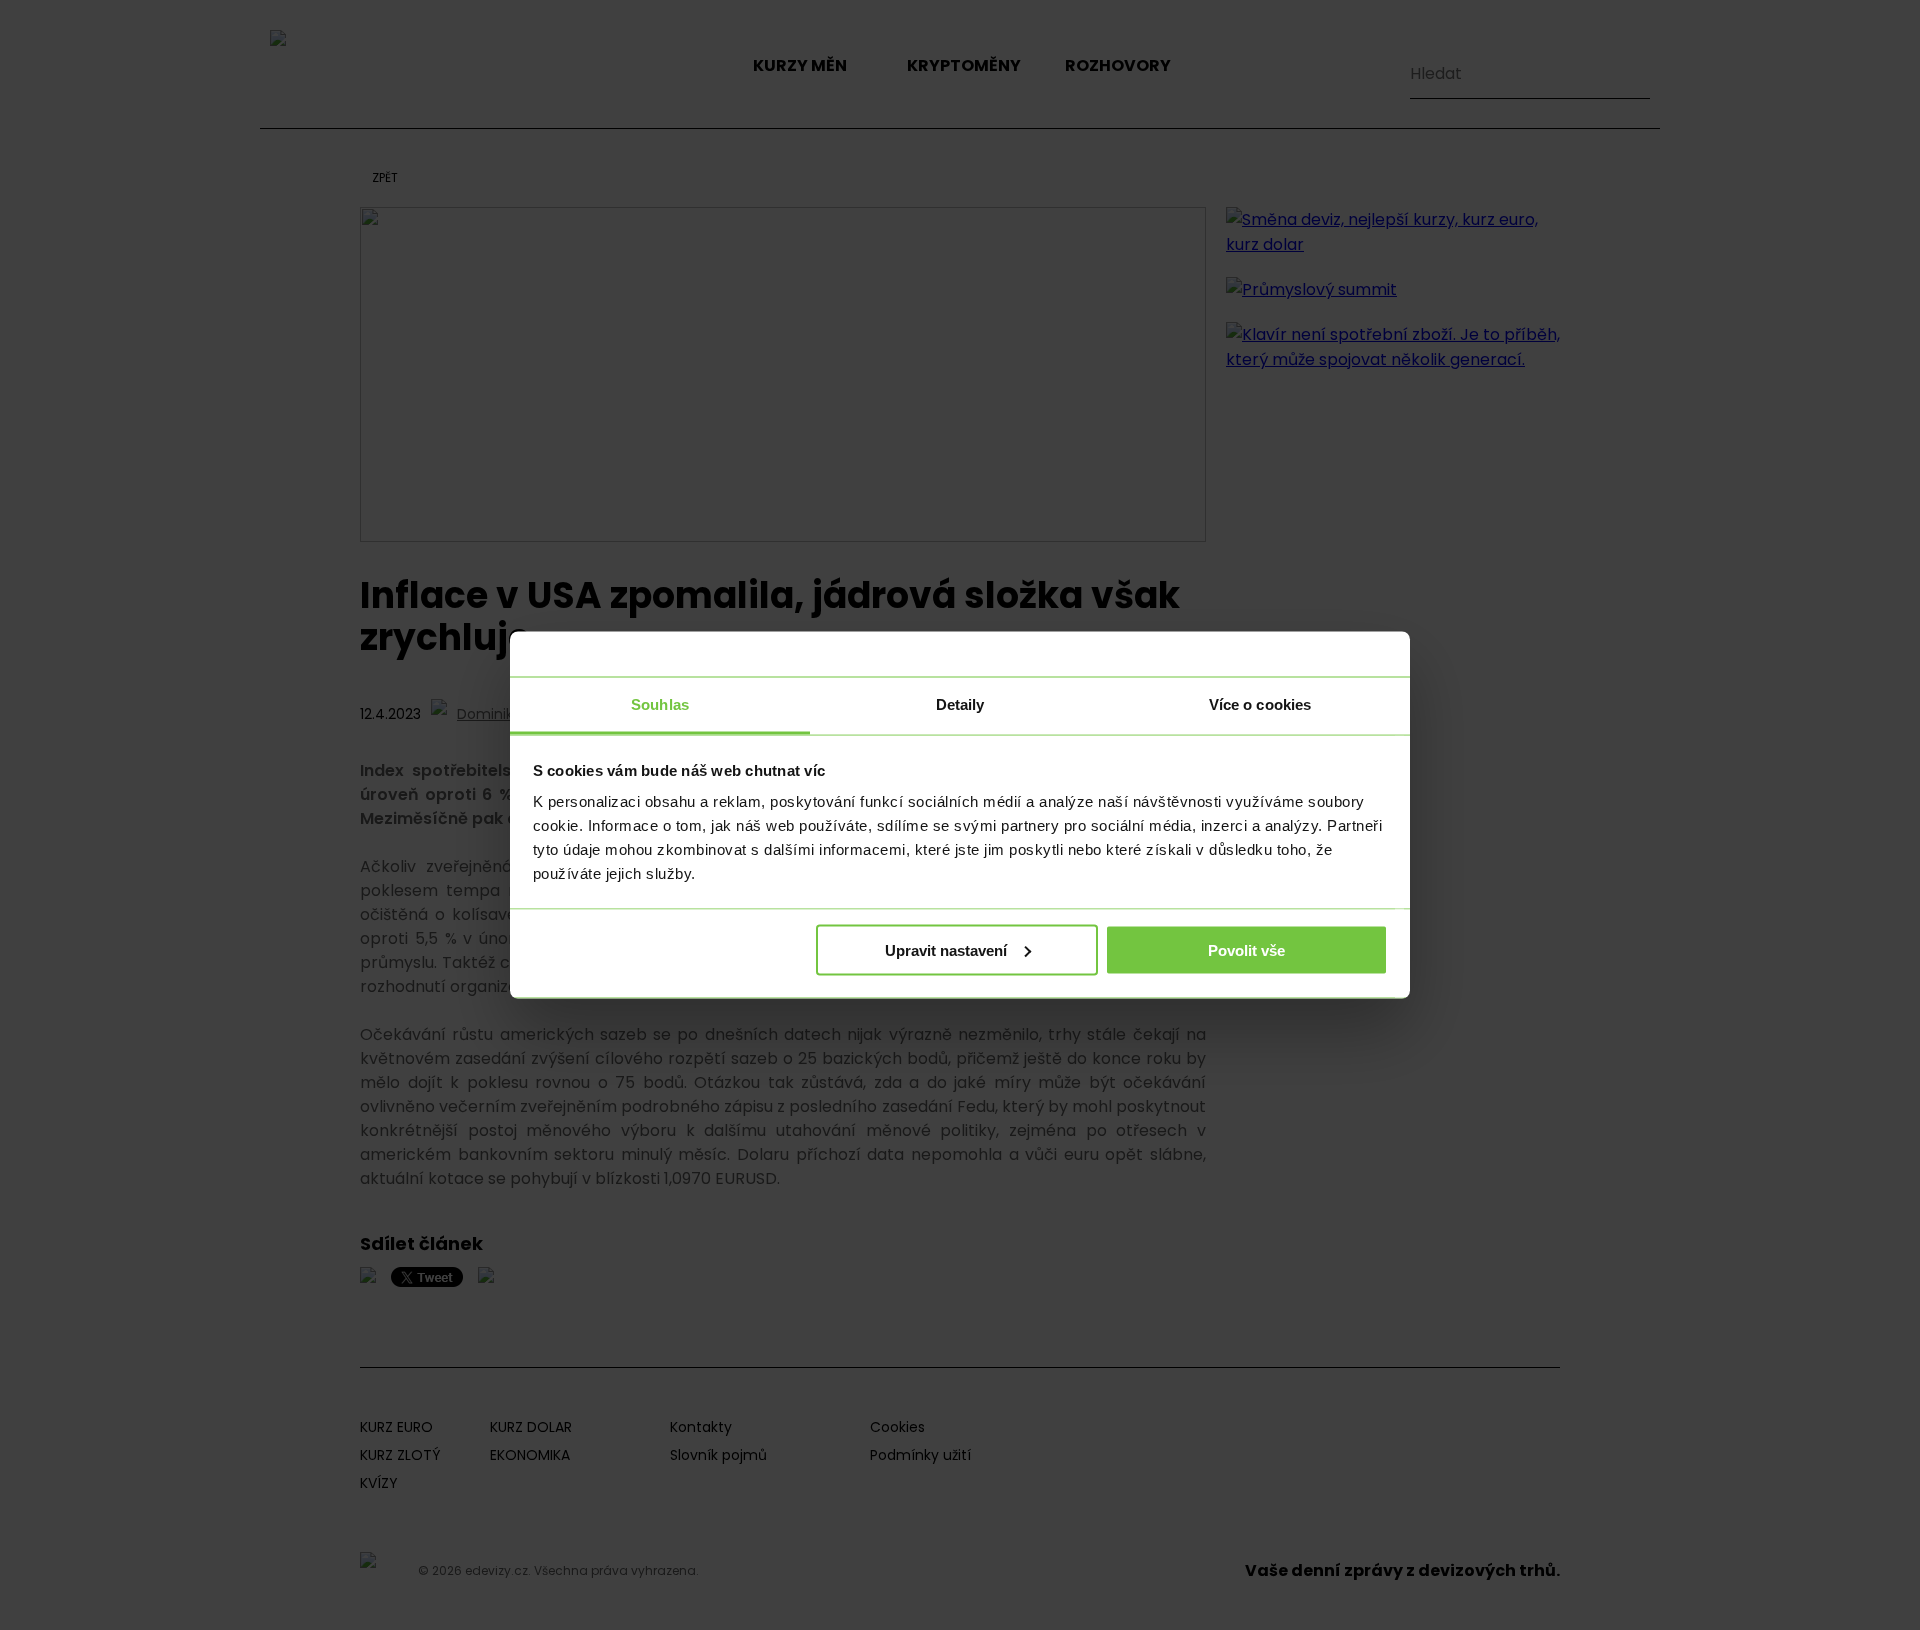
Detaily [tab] (960, 704)
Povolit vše (1246, 949)
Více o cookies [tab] (1260, 704)
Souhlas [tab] (660, 704)
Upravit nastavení (946, 949)
